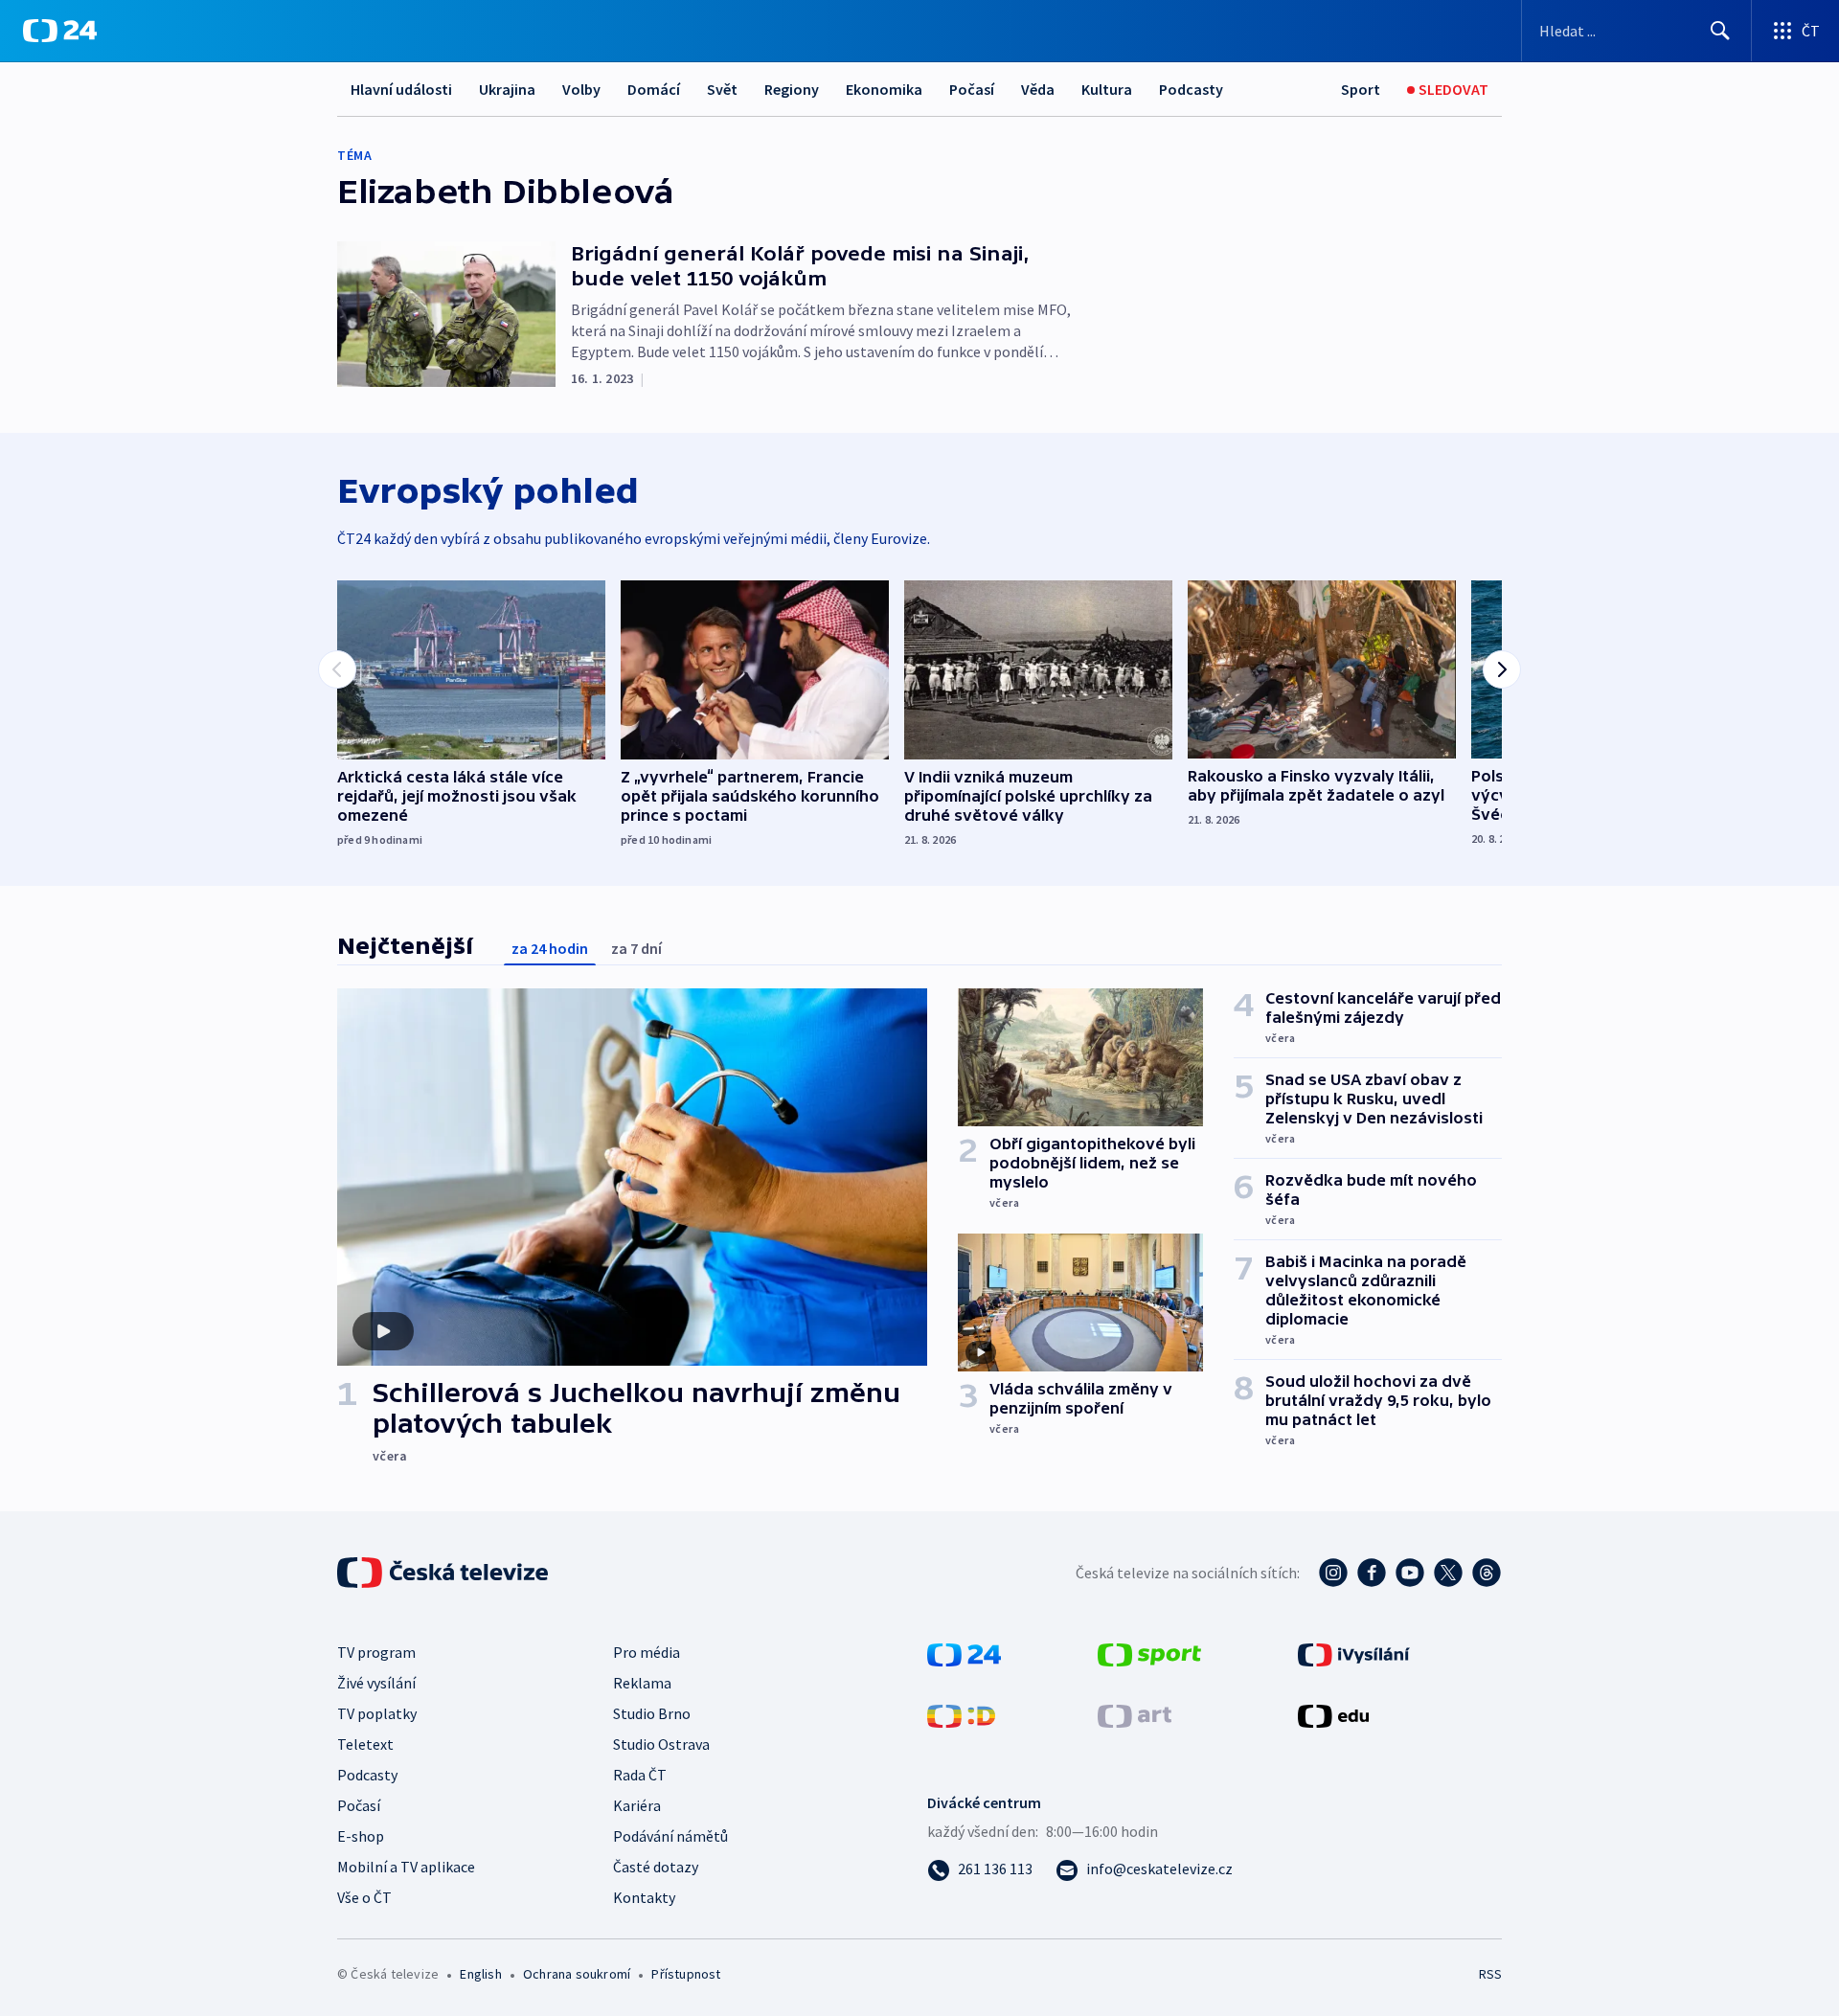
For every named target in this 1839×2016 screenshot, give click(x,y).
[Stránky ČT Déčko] (961, 1714)
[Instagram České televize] (1333, 1573)
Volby (581, 89)
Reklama (642, 1683)
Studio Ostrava (661, 1744)
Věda (1038, 89)
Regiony (792, 89)
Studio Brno (652, 1713)
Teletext (365, 1744)
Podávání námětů (670, 1836)
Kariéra (637, 1805)
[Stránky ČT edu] (1333, 1714)
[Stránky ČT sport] (1149, 1653)
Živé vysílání (376, 1683)
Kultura (1107, 89)
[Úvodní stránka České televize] (444, 1573)
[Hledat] (1720, 31)
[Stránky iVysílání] (1354, 1653)
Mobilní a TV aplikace (406, 1867)
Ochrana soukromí (577, 1974)
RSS (1490, 1974)
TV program (376, 1652)
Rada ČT (640, 1775)
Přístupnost (686, 1974)
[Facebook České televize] (1372, 1573)
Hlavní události (401, 89)
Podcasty (1191, 89)
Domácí (654, 89)
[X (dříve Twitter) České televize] (1448, 1573)
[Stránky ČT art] (1135, 1714)
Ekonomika (884, 89)
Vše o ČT (364, 1897)
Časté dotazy (656, 1867)
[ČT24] (60, 31)
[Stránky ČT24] (964, 1653)
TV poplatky (377, 1713)
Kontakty (644, 1897)
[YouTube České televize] (1410, 1573)
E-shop (361, 1836)
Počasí (972, 89)
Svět (722, 89)
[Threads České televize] (1487, 1573)
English (480, 1974)
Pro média (647, 1652)
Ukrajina (507, 89)
